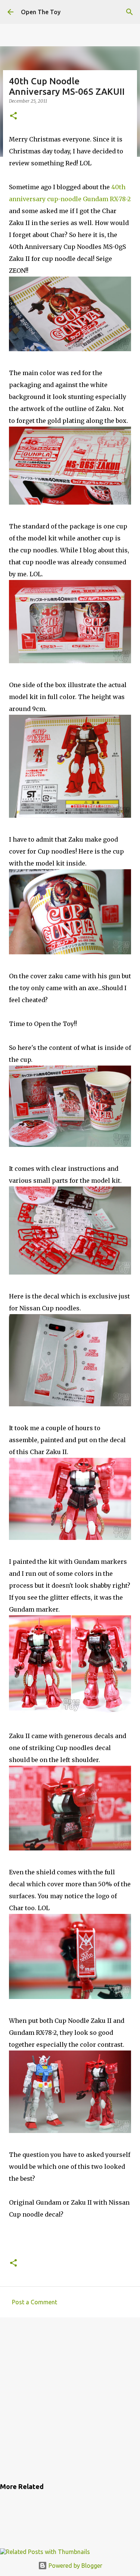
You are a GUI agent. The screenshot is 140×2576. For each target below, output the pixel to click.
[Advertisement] (70, 2399)
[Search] (130, 12)
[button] (13, 116)
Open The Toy (41, 12)
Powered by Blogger (75, 2566)
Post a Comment (35, 2302)
